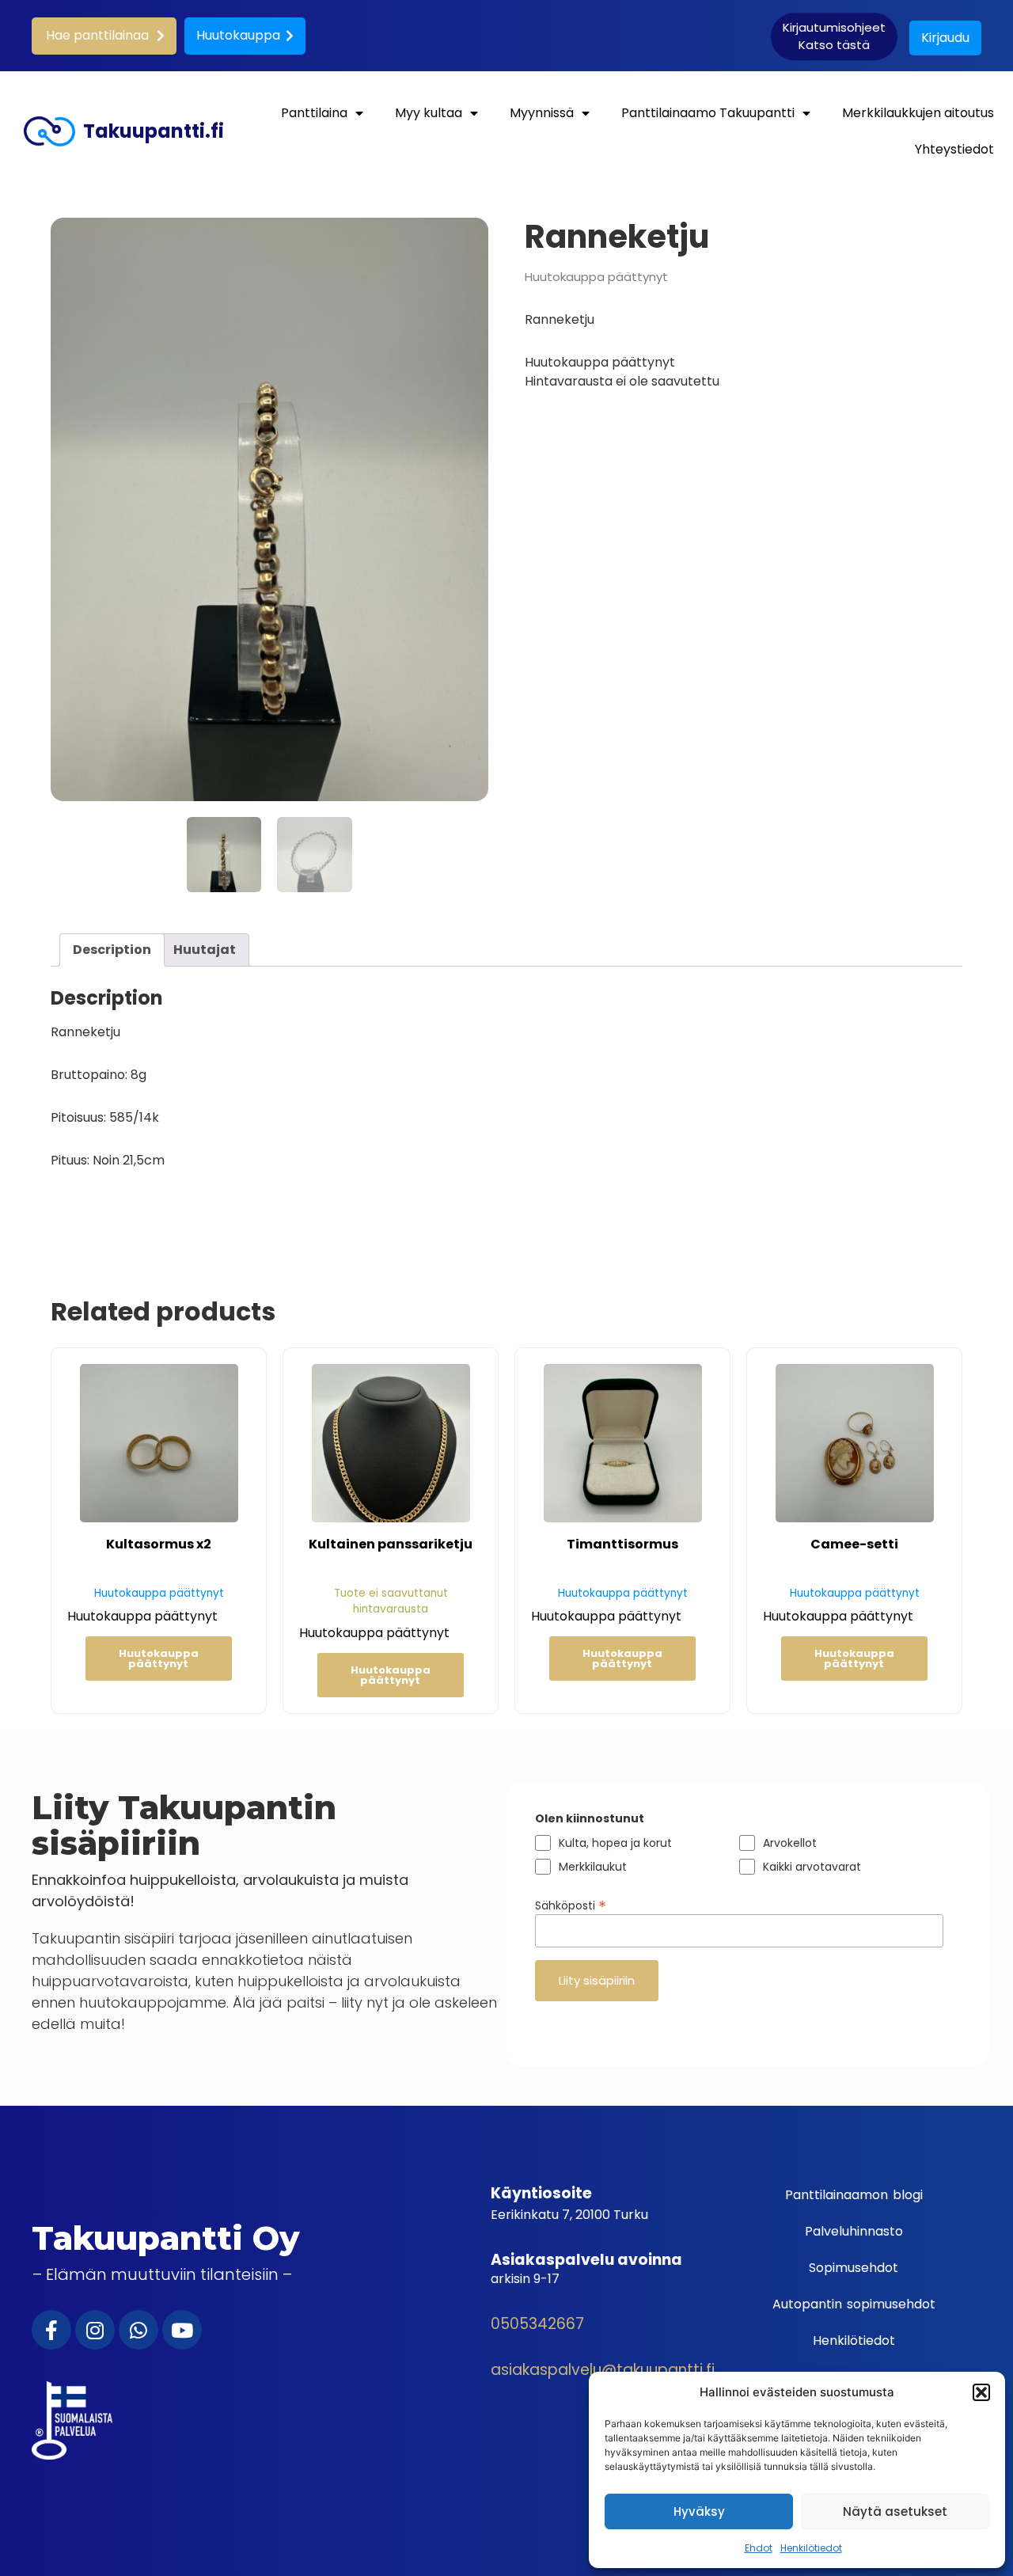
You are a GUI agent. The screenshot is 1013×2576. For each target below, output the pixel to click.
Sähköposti (571, 1904)
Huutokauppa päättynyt (159, 1658)
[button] (981, 2392)
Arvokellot (790, 1843)
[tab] (112, 950)
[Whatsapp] (138, 2330)
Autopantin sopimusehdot (854, 2304)
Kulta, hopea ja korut (615, 1843)
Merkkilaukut (593, 1867)
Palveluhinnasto (854, 2231)
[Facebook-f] (51, 2330)
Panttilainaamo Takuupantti (708, 113)
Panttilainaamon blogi (854, 2195)
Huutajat (205, 950)
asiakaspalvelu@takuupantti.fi (603, 2370)
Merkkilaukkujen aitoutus (918, 113)
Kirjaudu (945, 38)
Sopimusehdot (854, 2268)
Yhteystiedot (954, 149)
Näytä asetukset (895, 2511)
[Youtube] (182, 2330)
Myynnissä (542, 113)
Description (112, 950)
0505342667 (537, 2324)
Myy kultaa (429, 113)
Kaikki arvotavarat (812, 1867)
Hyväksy (699, 2511)
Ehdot (759, 2548)
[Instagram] (95, 2330)
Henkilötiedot (811, 2548)
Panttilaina (314, 113)
